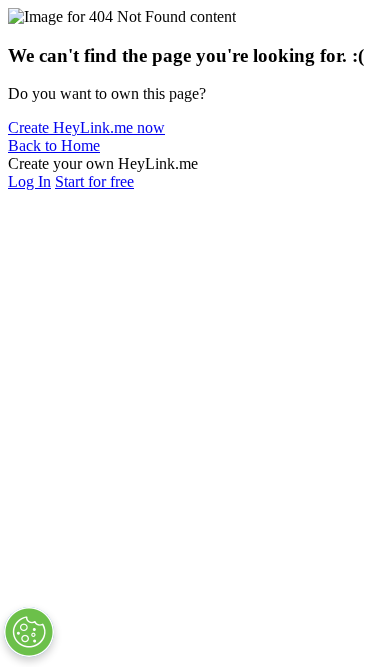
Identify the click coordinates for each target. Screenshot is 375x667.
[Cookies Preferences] (29, 632)
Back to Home (54, 145)
